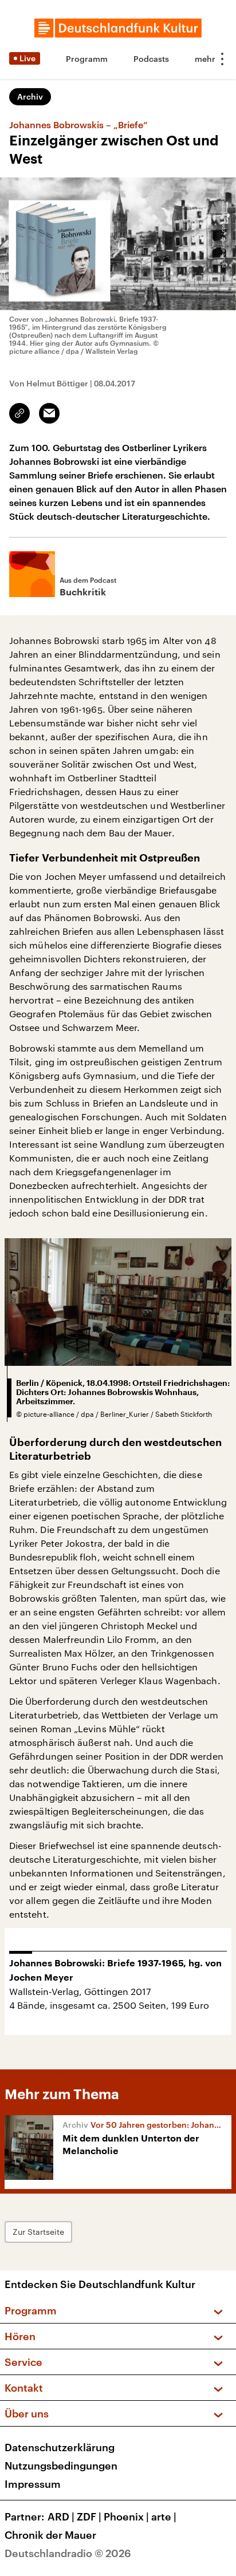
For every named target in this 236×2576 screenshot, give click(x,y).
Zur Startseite (38, 2232)
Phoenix (126, 2516)
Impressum (33, 2484)
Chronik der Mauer (50, 2535)
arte (164, 2516)
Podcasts (151, 59)
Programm (87, 59)
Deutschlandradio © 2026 (68, 2553)
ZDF (89, 2516)
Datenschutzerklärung (60, 2447)
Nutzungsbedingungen (61, 2466)
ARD (61, 2516)
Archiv (30, 96)
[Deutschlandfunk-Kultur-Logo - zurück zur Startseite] (118, 28)
